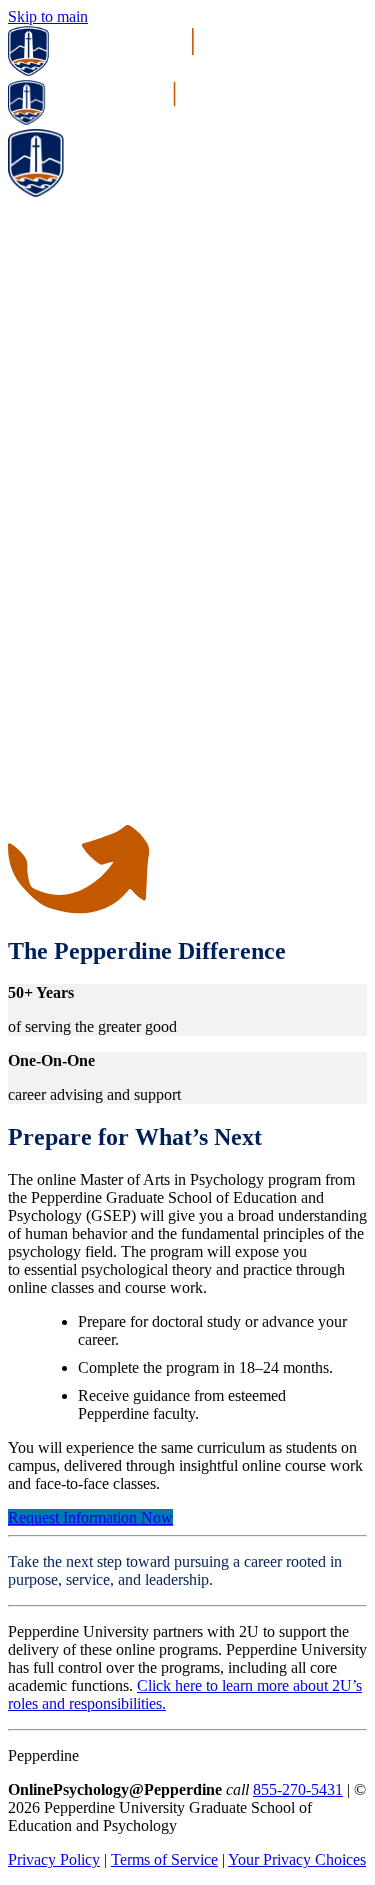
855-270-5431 (298, 1789)
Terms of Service (164, 1859)
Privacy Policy (54, 1859)
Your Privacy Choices (297, 1859)
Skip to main (48, 16)
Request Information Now (90, 1517)
